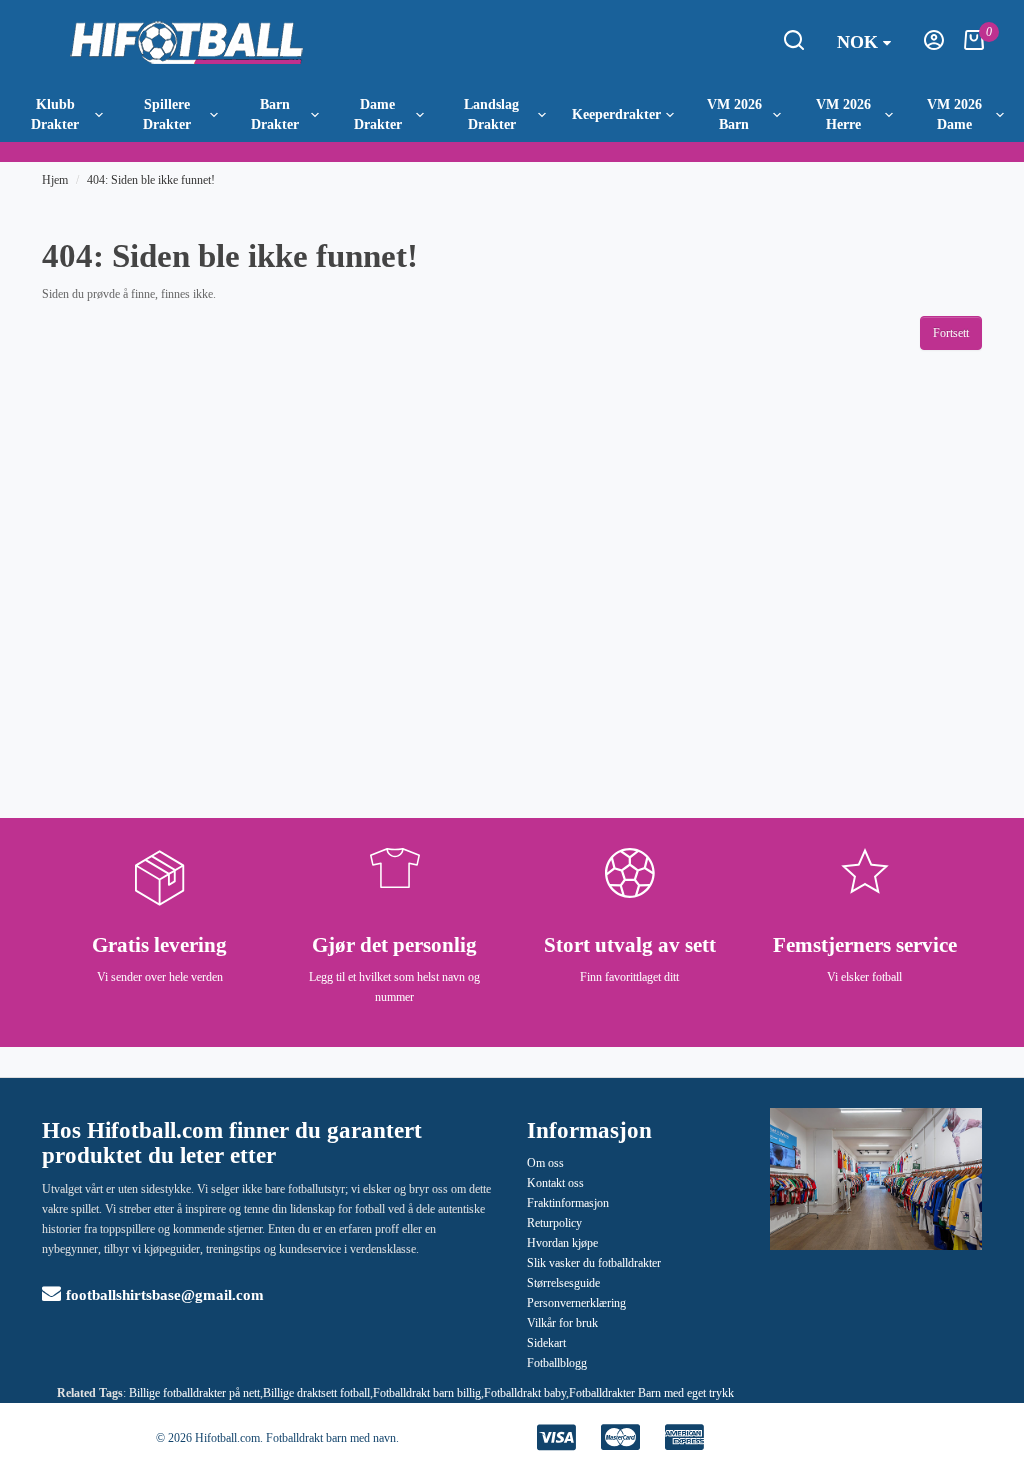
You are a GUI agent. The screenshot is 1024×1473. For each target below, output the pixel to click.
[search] (794, 46)
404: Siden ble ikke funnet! (151, 180)
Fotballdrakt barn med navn (331, 1438)
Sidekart (546, 1343)
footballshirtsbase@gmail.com (165, 1295)
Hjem (55, 180)
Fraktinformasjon (568, 1203)
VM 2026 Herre (843, 114)
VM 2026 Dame (954, 114)
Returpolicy (554, 1223)
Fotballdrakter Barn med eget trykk (651, 1393)
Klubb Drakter (55, 114)
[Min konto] (934, 46)
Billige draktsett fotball (316, 1393)
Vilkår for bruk (562, 1323)
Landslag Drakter (491, 114)
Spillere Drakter (167, 114)
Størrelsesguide (563, 1283)
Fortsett (951, 333)
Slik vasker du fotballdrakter (594, 1263)
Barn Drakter (275, 114)
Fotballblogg (557, 1363)
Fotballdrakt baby (525, 1393)
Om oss (545, 1163)
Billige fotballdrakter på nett (194, 1393)
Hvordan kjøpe (562, 1243)
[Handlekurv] (974, 46)
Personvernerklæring (576, 1303)
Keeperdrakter (616, 114)
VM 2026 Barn (734, 114)
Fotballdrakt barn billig (427, 1393)
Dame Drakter (378, 114)
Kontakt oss (555, 1183)
